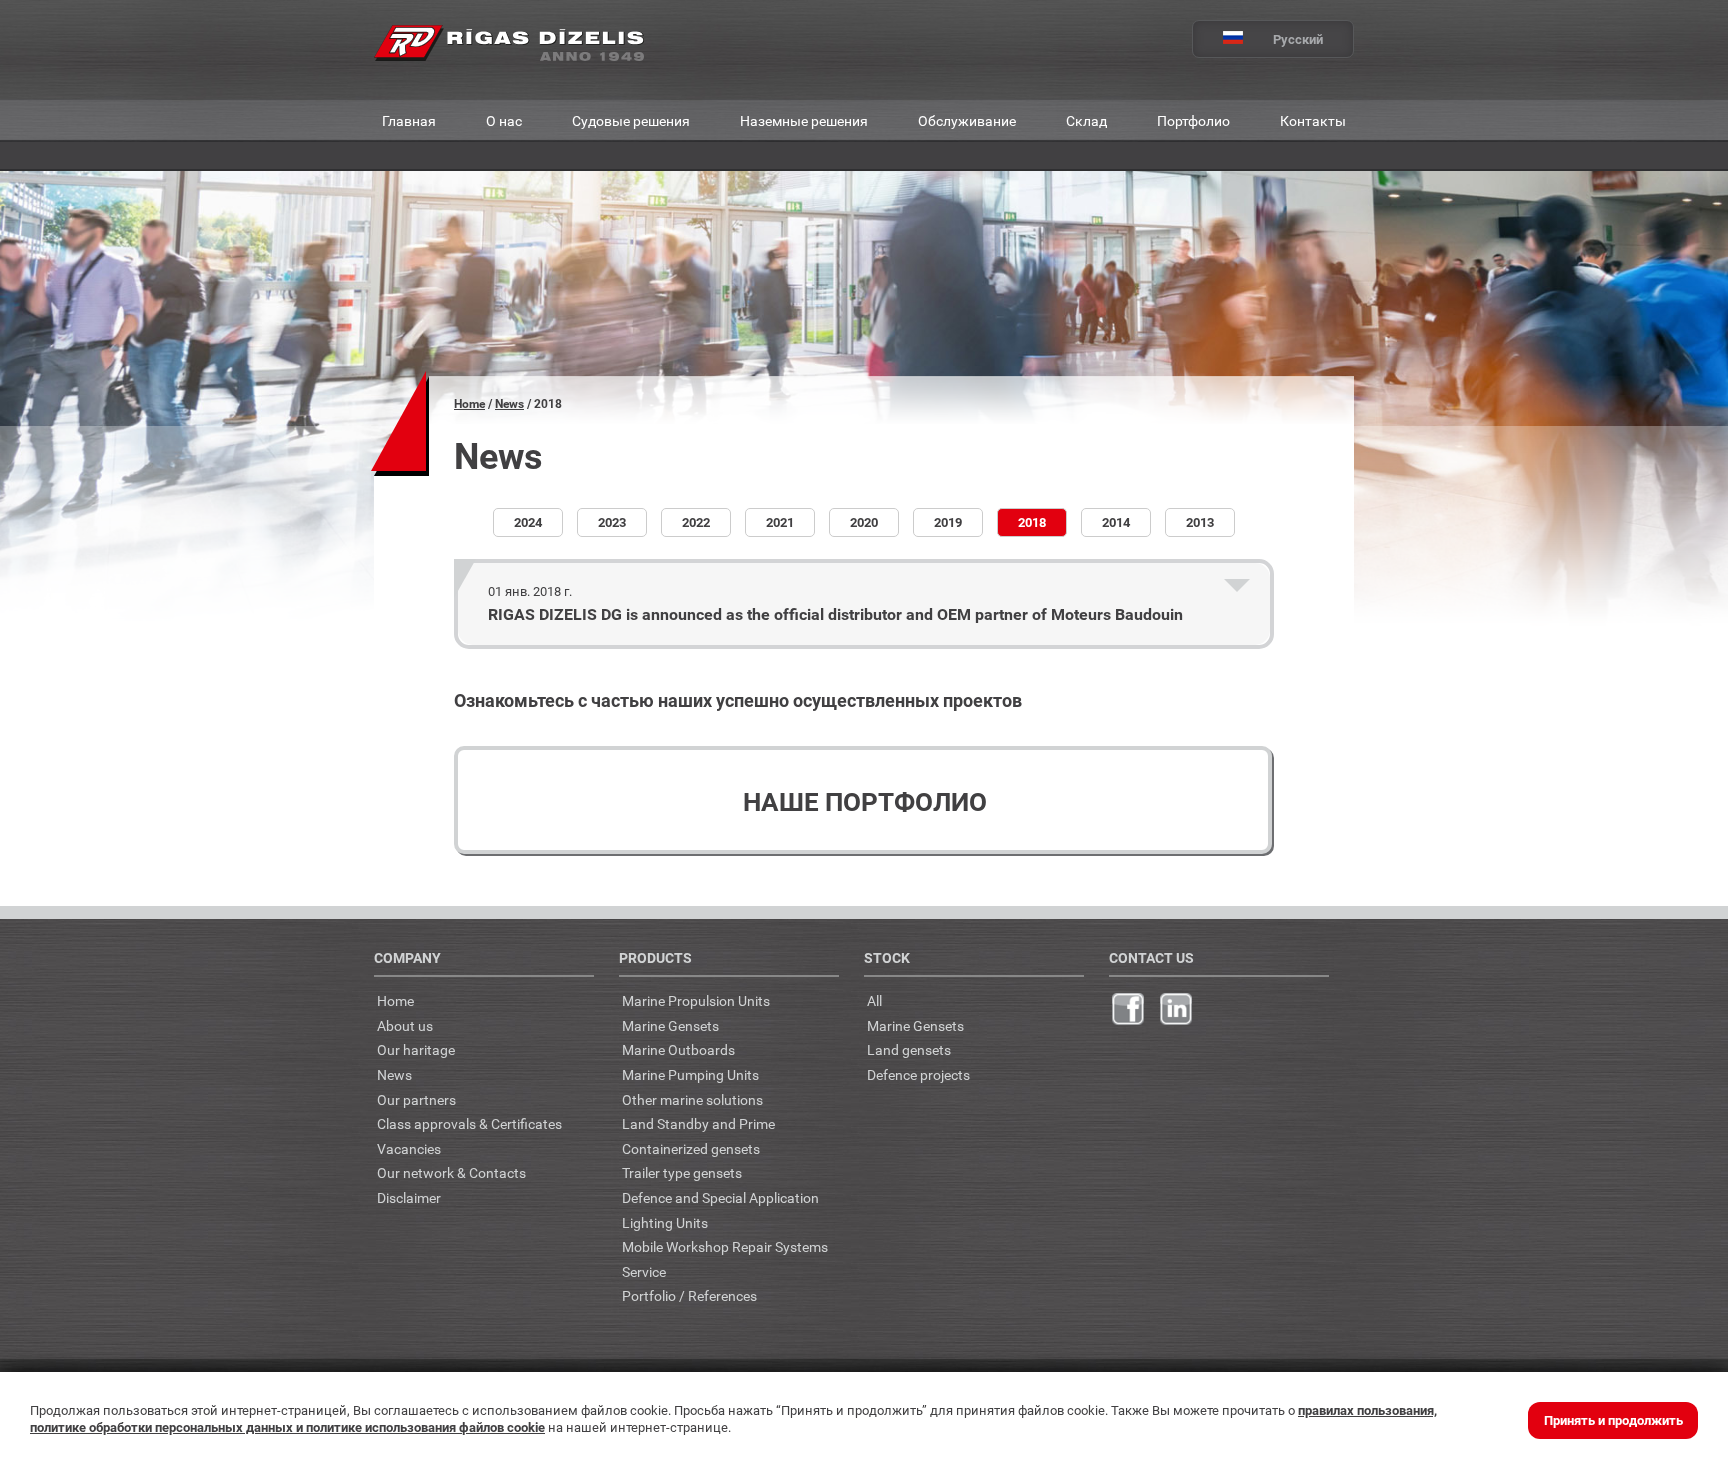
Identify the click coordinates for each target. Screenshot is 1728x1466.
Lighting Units (665, 1222)
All (874, 1000)
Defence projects (918, 1074)
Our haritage (416, 1049)
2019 (948, 522)
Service (644, 1271)
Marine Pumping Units (690, 1074)
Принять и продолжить (1613, 1420)
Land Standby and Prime (698, 1123)
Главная (409, 120)
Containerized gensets (691, 1148)
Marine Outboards (678, 1049)
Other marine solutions (692, 1099)
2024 (528, 522)
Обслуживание (967, 120)
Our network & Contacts (451, 1172)
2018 (1032, 522)
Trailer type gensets (682, 1172)
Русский (1298, 39)
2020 (864, 522)
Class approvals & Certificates (469, 1123)
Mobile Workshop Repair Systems (725, 1246)
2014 (1116, 522)
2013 (1200, 522)
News (509, 403)
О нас (504, 120)
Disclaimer (409, 1197)
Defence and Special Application (720, 1197)
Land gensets (909, 1049)
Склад (1086, 120)
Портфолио (1193, 120)
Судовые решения (631, 120)
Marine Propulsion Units (696, 1000)
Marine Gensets (670, 1025)
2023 (612, 522)
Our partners (416, 1099)
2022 (696, 522)
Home (469, 403)
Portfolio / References (689, 1295)
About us (405, 1025)
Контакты (1313, 120)
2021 (780, 522)
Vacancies (409, 1148)
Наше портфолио (865, 801)
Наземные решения (804, 120)
